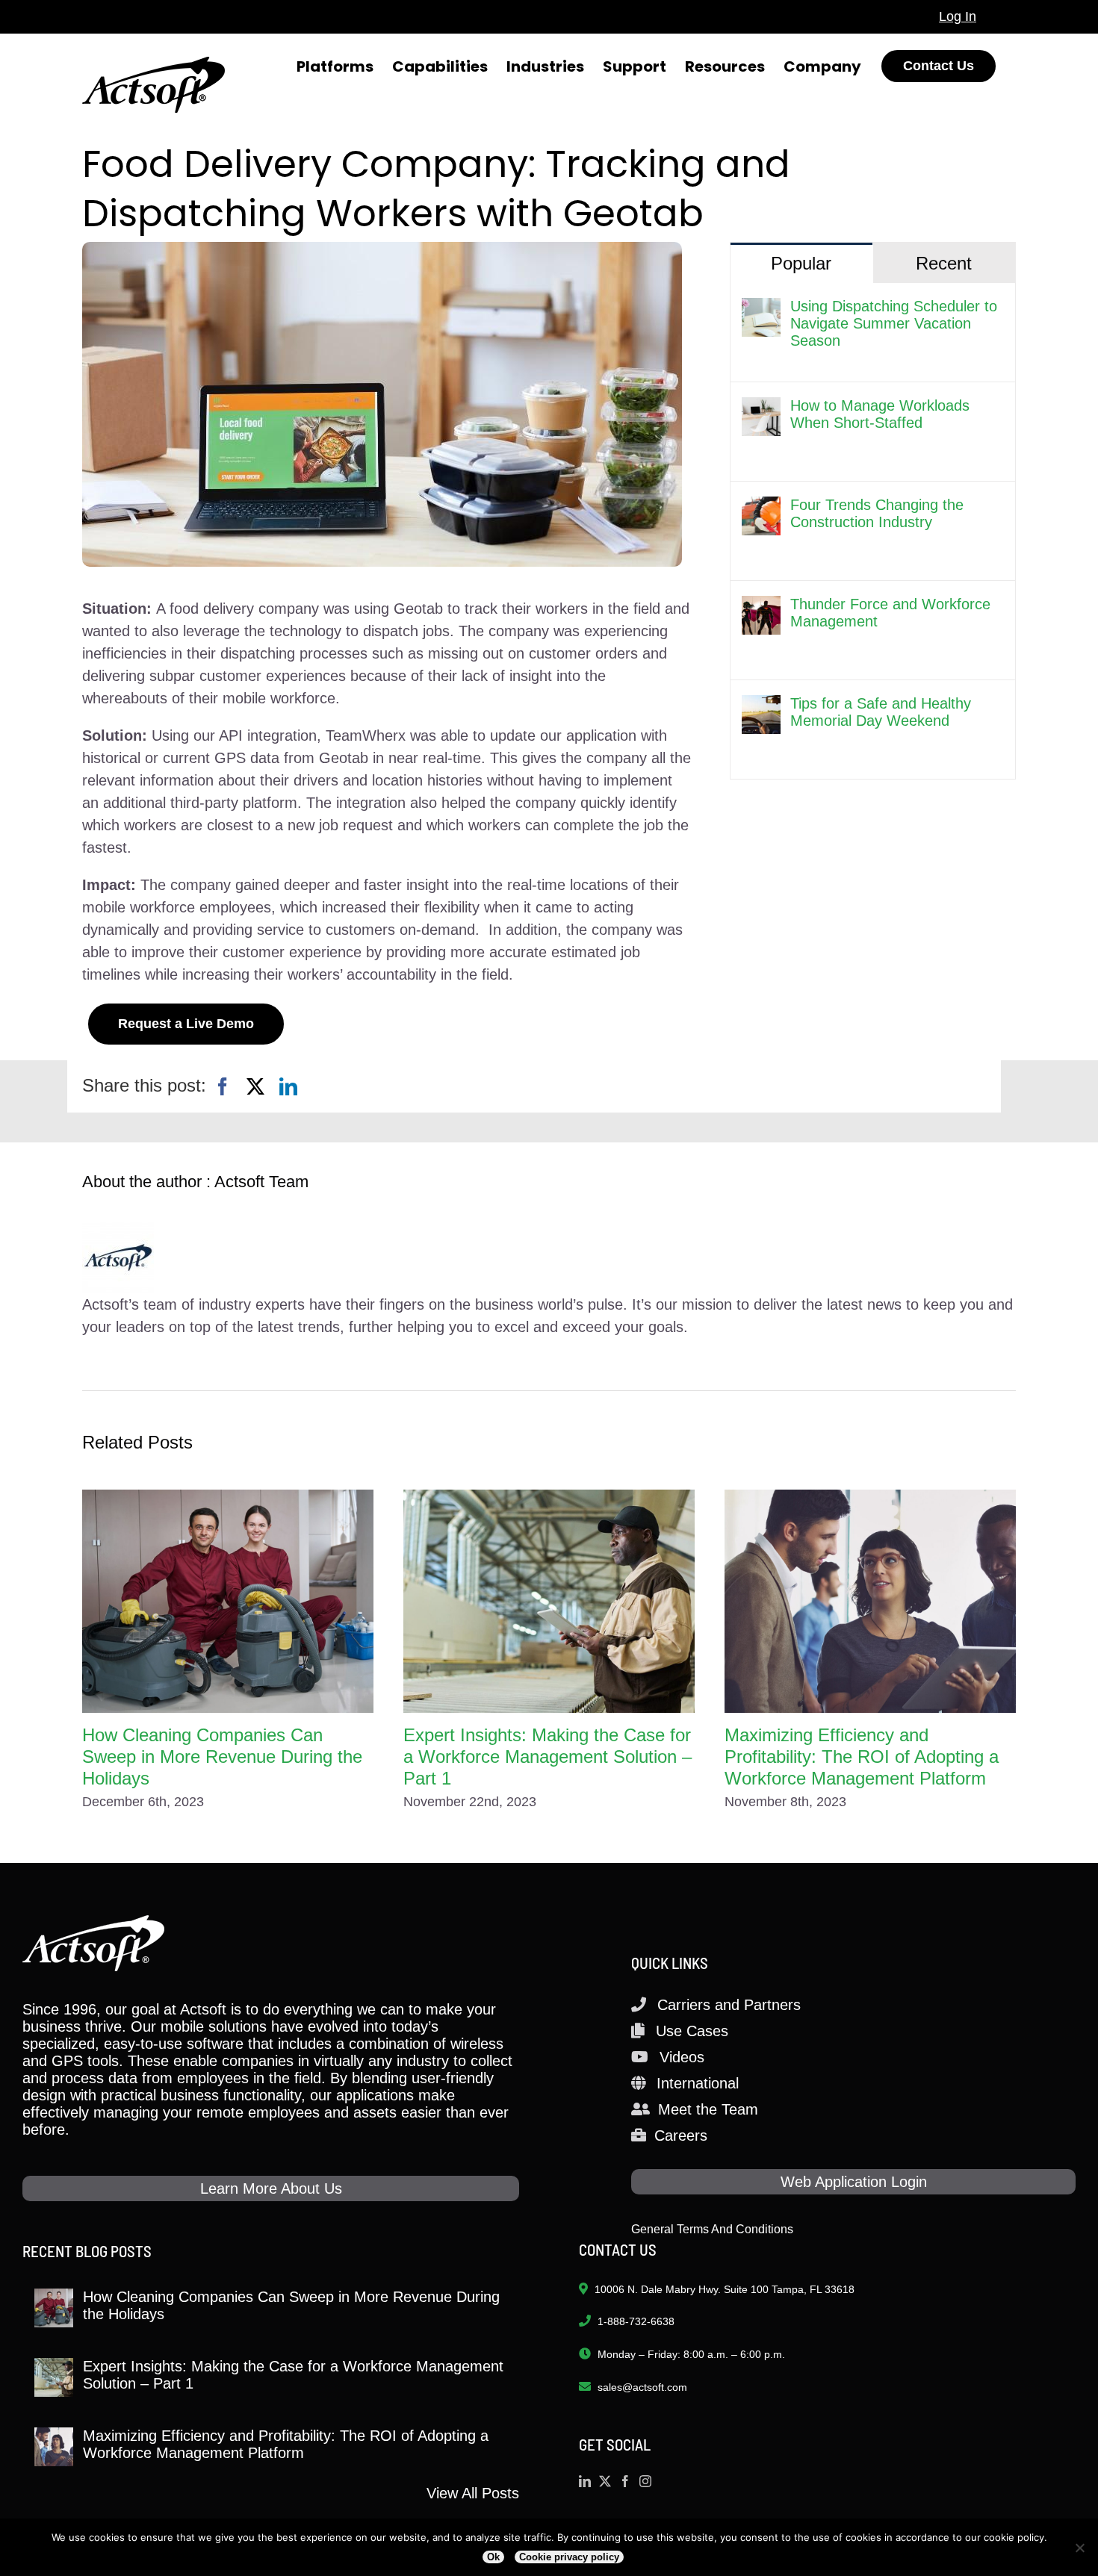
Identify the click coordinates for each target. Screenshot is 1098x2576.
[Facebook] (223, 1087)
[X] (255, 1087)
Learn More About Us (271, 2188)
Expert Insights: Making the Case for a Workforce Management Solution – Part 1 (548, 1757)
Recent (944, 263)
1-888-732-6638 (636, 2321)
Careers (681, 2135)
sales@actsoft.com (642, 2387)
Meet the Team (708, 2109)
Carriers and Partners (729, 2005)
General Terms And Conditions (712, 2229)
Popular (801, 263)
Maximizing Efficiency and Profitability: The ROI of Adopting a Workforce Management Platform (862, 1757)
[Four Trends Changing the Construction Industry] (761, 508)
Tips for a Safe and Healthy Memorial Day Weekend (881, 712)
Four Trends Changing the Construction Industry (877, 513)
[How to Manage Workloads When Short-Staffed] (761, 408)
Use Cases (692, 2031)
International (698, 2083)
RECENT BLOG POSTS (87, 2251)
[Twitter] (605, 2481)
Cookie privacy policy (569, 2557)
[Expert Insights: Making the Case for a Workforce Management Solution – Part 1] (549, 1601)
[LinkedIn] (288, 1087)
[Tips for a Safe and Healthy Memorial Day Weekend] (761, 706)
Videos (682, 2057)
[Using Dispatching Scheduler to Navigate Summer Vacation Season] (761, 309)
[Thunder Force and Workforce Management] (761, 607)
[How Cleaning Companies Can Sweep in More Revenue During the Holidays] (228, 1601)
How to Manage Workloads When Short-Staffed (880, 414)
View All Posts (473, 2493)
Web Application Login (854, 2182)
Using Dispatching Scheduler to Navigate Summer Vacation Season (894, 323)
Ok (493, 2557)
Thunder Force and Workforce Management (890, 613)
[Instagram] (645, 2481)
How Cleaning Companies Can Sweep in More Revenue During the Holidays (222, 1757)
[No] (1079, 2548)
